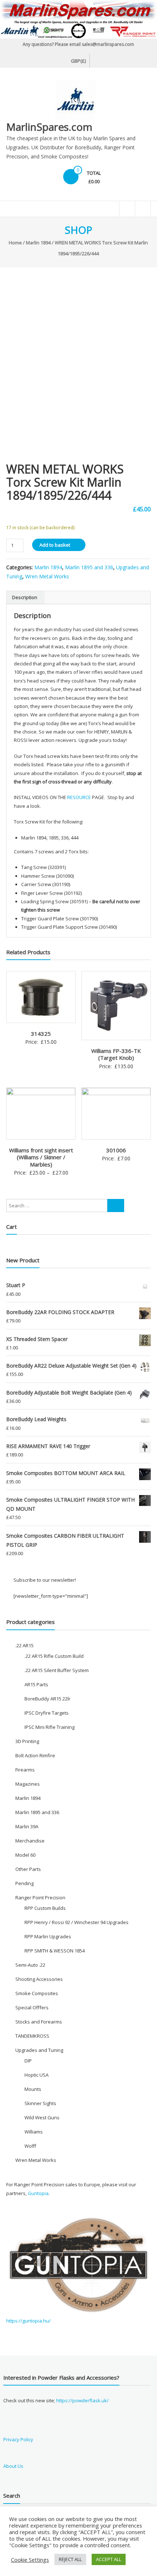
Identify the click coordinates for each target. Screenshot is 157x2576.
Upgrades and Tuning (39, 2050)
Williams (34, 2132)
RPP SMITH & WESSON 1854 (55, 1951)
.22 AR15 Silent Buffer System (57, 1670)
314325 (41, 1034)
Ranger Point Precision (40, 1897)
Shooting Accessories (39, 1979)
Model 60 (25, 1855)
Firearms (25, 1770)
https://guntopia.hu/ (28, 2321)
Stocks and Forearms (39, 2022)
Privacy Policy (18, 2439)
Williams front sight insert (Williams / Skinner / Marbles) (41, 1157)
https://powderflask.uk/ (83, 2400)
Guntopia (38, 2193)
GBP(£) (78, 61)
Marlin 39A (27, 1826)
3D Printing (27, 1741)
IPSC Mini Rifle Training (49, 1727)
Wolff (30, 2146)
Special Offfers (32, 2007)
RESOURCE (80, 797)
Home (15, 243)
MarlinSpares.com (49, 127)
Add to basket (55, 545)
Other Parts (28, 1869)
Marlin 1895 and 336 (89, 567)
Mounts (33, 2089)
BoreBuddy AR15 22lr (47, 1699)
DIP (28, 2061)
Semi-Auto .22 (30, 1965)
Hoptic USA (37, 2075)
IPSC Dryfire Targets (47, 1713)
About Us (13, 2466)
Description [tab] (25, 597)
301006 (116, 1150)
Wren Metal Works (47, 576)
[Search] (116, 1206)
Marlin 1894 (38, 243)
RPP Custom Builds (45, 1908)
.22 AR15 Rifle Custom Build (54, 1656)
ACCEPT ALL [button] (109, 2559)
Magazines (28, 1784)
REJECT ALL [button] (70, 2559)
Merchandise (30, 1841)
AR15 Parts (36, 1684)
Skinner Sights (40, 2103)
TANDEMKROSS (32, 2036)
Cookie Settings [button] (30, 2560)
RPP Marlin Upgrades (48, 1936)
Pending (24, 1883)
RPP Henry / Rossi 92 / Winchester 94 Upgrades (76, 1922)
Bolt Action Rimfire (35, 1755)
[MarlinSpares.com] (78, 19)
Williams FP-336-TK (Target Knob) (116, 1054)
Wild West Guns (42, 2117)
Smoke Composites (37, 1993)
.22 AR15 (24, 1645)
